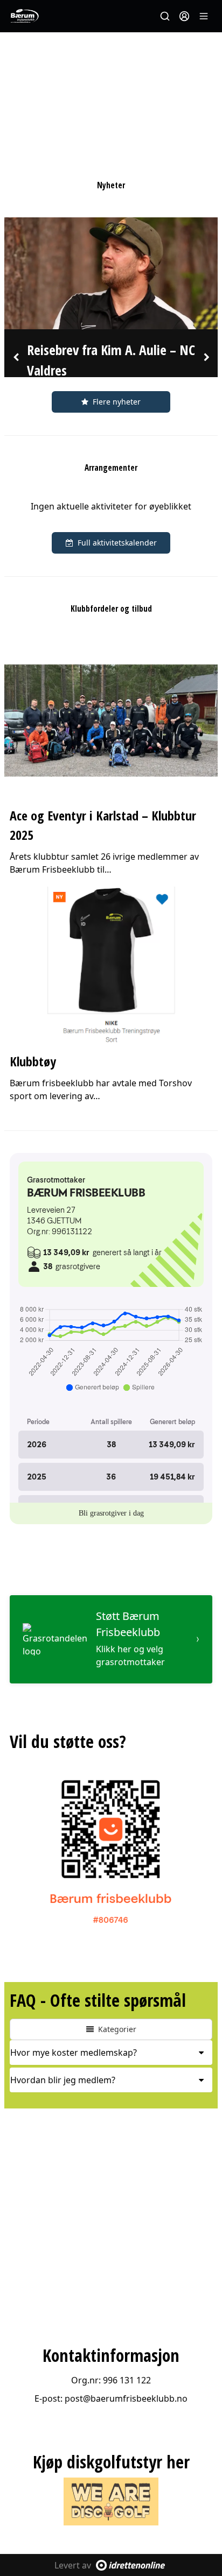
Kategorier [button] (117, 2029)
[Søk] (165, 16)
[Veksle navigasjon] (204, 16)
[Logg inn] (184, 16)
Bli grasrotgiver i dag (111, 1513)
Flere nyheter (117, 402)
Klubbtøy (33, 1061)
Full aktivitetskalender (117, 543)
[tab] (111, 2053)
